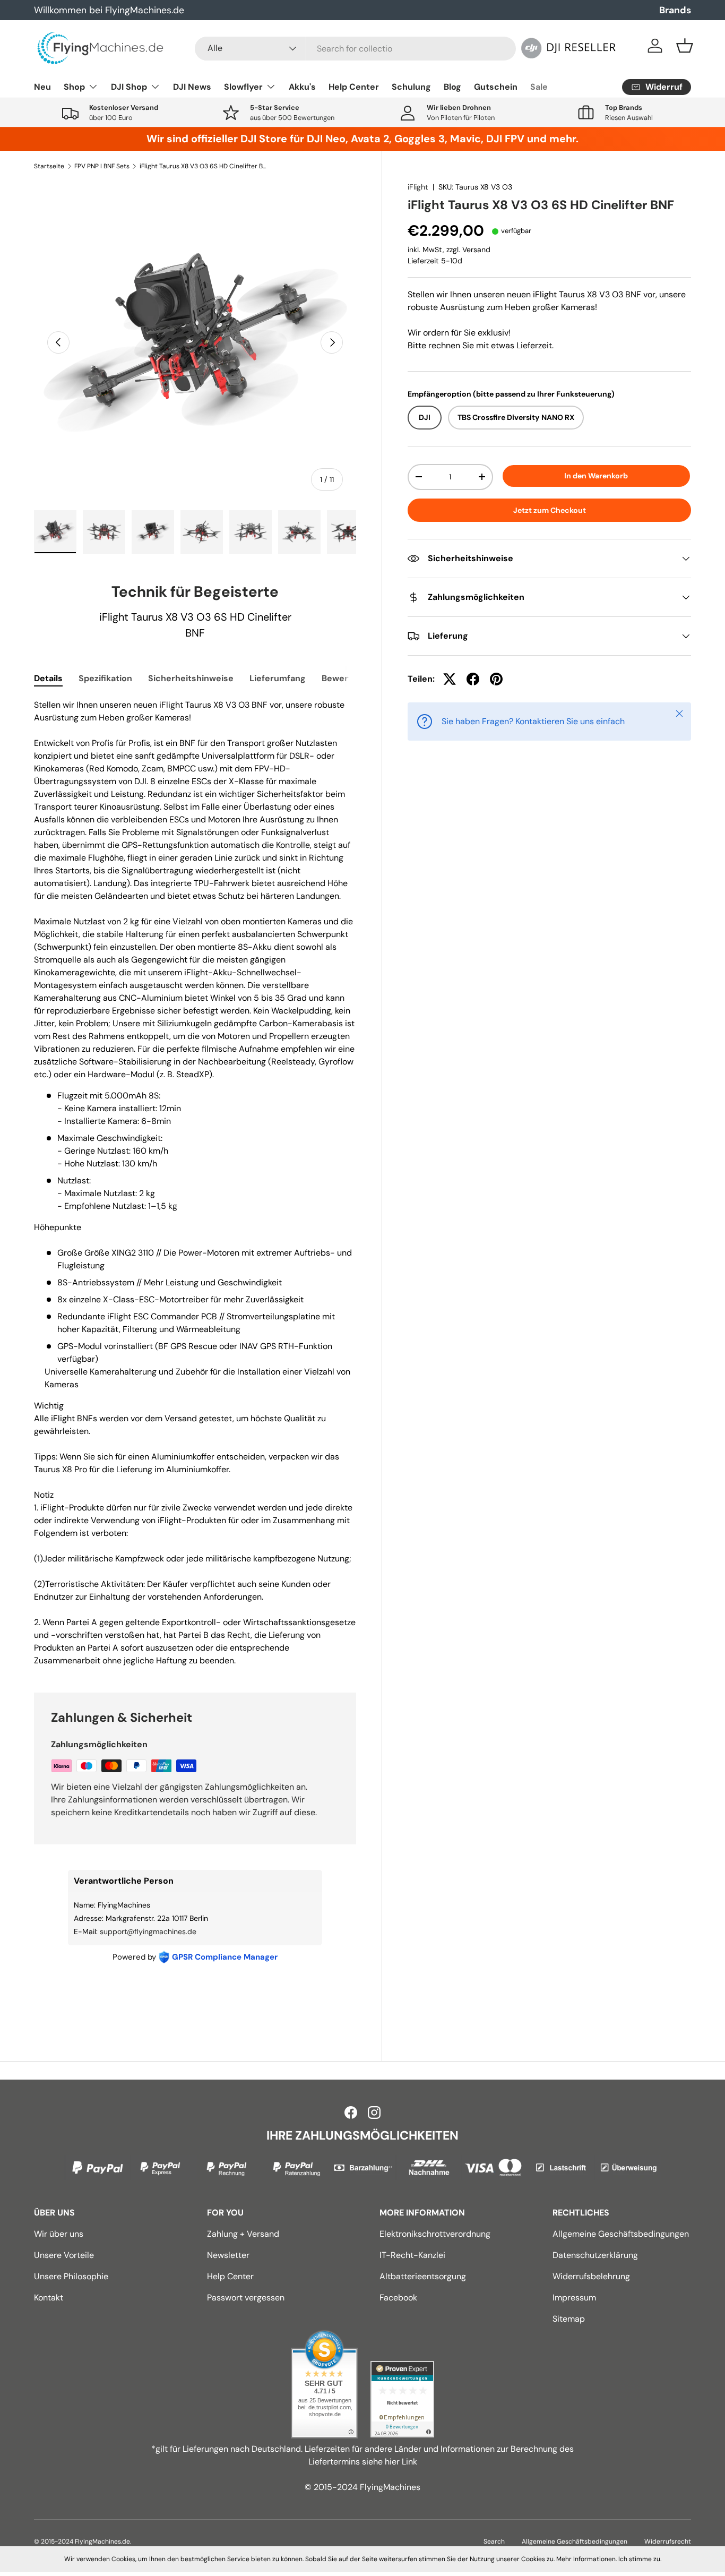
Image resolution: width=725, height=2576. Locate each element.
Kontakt (49, 2298)
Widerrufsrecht (668, 2541)
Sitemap (569, 2319)
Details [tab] (48, 678)
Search (494, 2541)
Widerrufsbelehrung (591, 2276)
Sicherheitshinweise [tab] (191, 678)
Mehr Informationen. (586, 2559)
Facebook (398, 2298)
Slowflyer (243, 87)
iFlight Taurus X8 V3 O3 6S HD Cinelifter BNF (203, 166)
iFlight (418, 187)
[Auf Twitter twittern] (450, 679)
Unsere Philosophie (71, 2276)
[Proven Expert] (402, 2399)
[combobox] (355, 49)
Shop (74, 87)
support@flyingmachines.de (148, 1931)
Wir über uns (59, 2234)
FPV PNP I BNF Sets (102, 166)
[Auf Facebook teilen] (473, 679)
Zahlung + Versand (243, 2234)
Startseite (49, 166)
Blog (452, 87)
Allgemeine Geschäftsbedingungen (621, 2234)
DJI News (192, 87)
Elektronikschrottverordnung (435, 2234)
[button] (685, 46)
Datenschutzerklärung (595, 2255)
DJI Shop (129, 87)
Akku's (302, 87)
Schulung (411, 87)
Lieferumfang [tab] (278, 678)
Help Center (354, 87)
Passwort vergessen (246, 2298)
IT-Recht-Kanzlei (412, 2255)
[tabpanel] (195, 1183)
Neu (42, 87)
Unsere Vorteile (64, 2255)
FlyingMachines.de (102, 2541)
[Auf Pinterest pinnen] (496, 679)
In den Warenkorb (596, 476)
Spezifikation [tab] (105, 678)
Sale (539, 87)
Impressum (574, 2298)
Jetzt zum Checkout (550, 510)
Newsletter (228, 2255)
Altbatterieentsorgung (423, 2276)
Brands (675, 10)
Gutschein (496, 87)
